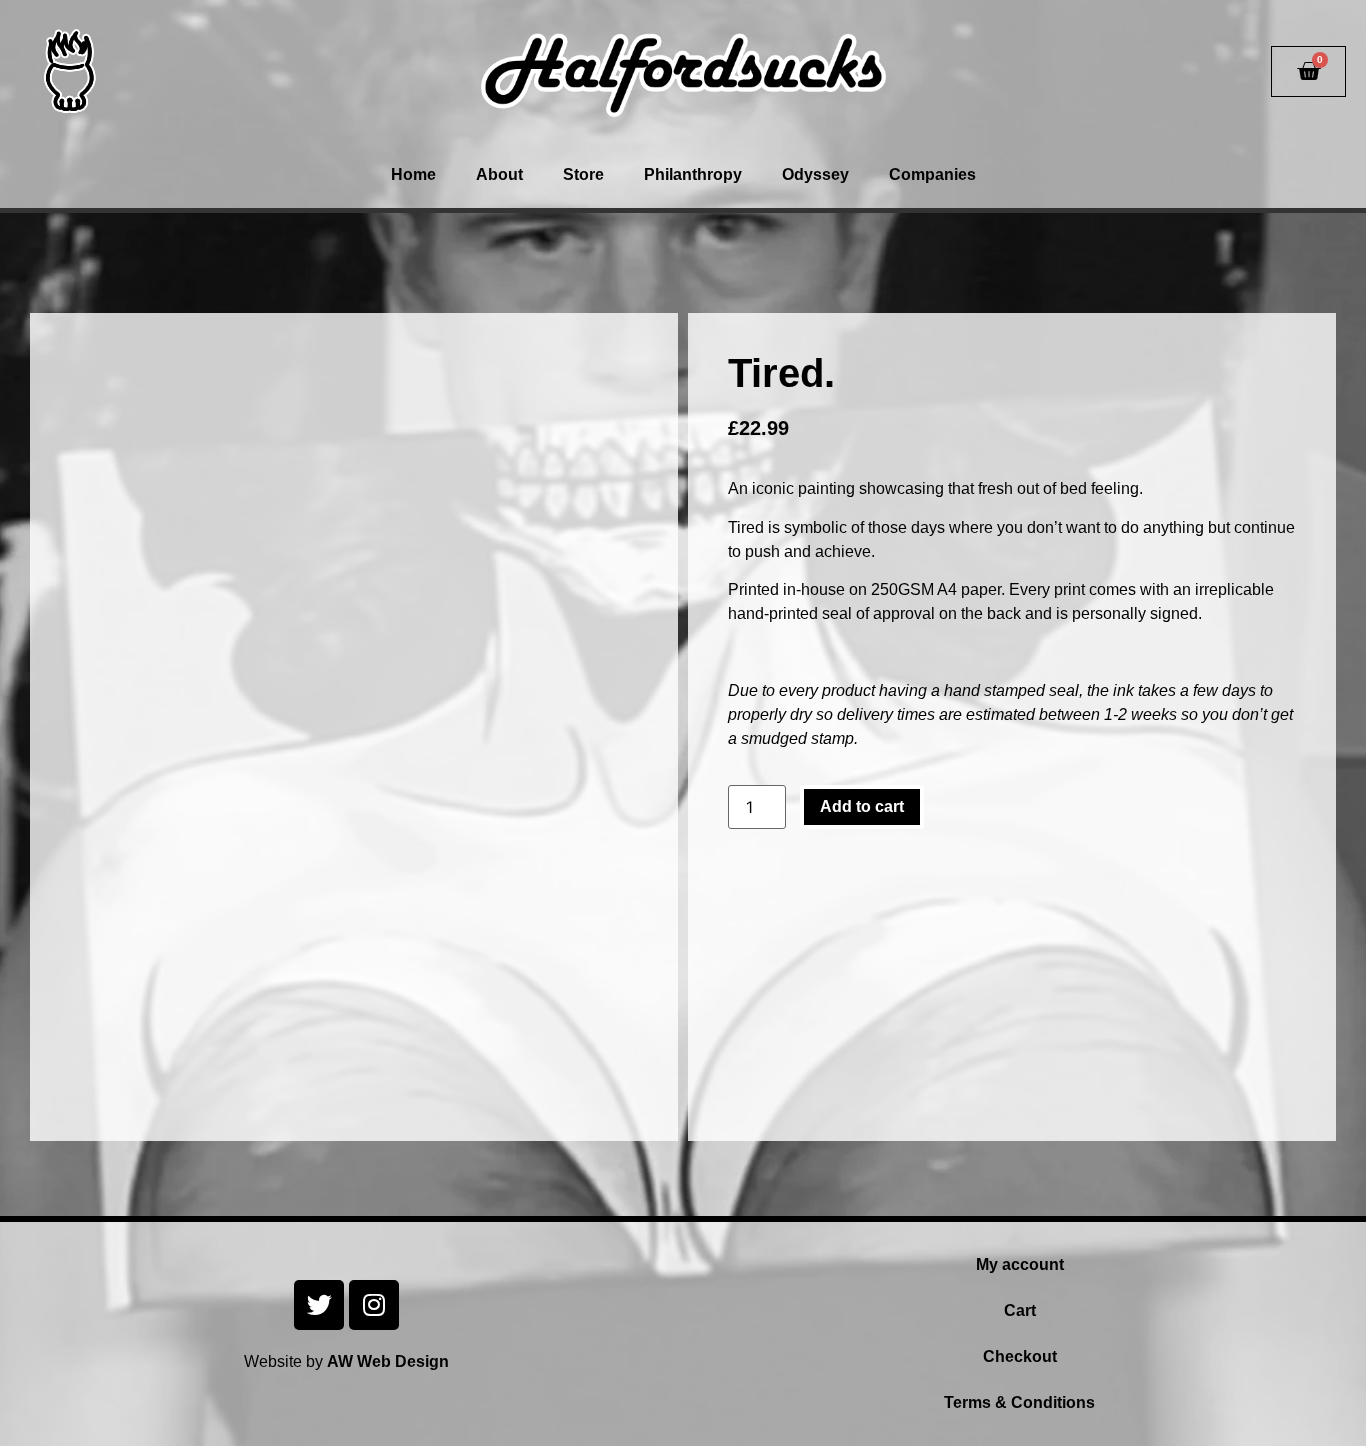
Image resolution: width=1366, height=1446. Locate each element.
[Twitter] (319, 1305)
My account (1020, 1264)
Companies (932, 174)
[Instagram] (374, 1305)
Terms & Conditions (1019, 1402)
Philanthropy (693, 174)
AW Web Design (388, 1361)
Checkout (1020, 1356)
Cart (1020, 1310)
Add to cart (862, 806)
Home (413, 174)
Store (583, 174)
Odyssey (815, 174)
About (499, 174)
